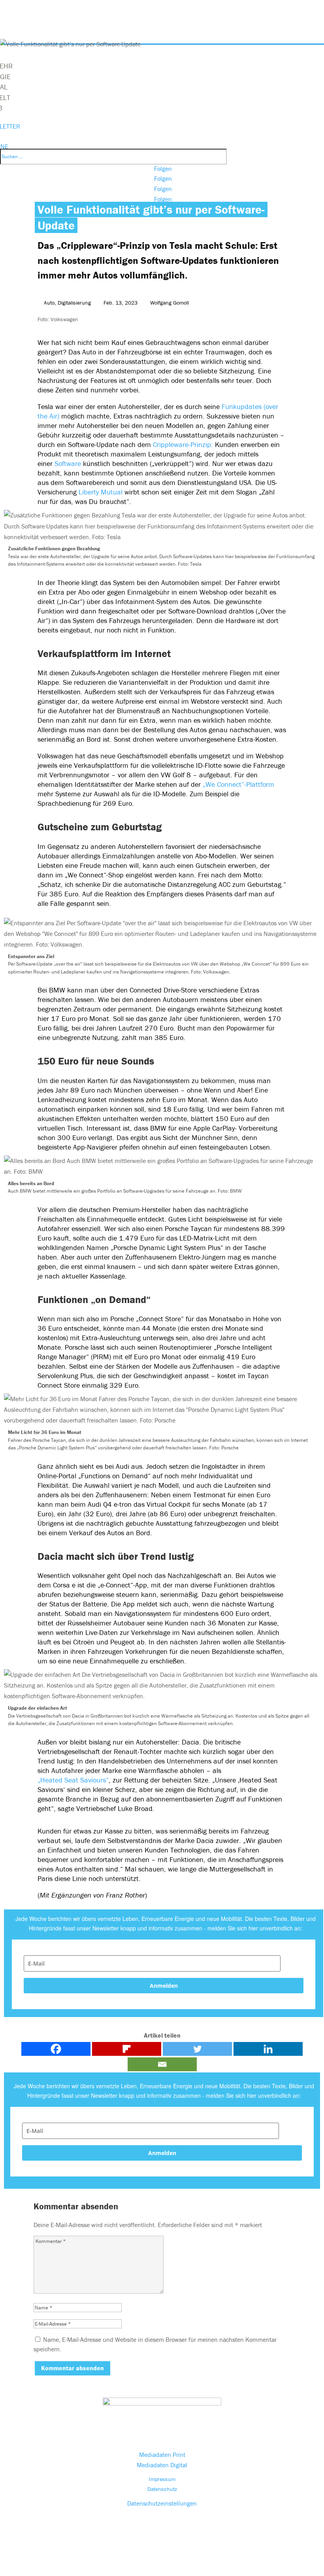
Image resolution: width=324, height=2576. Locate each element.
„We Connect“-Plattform (237, 784)
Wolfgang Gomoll (170, 303)
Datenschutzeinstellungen (162, 2503)
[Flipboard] (127, 2049)
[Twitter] (197, 2049)
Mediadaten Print (162, 2455)
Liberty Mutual (102, 492)
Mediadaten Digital (162, 2465)
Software (68, 463)
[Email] (162, 2064)
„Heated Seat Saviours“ (73, 1780)
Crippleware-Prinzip (182, 444)
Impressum (162, 2479)
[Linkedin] (268, 2049)
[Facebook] (56, 2049)
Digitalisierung (74, 303)
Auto (49, 303)
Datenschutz (162, 2489)
